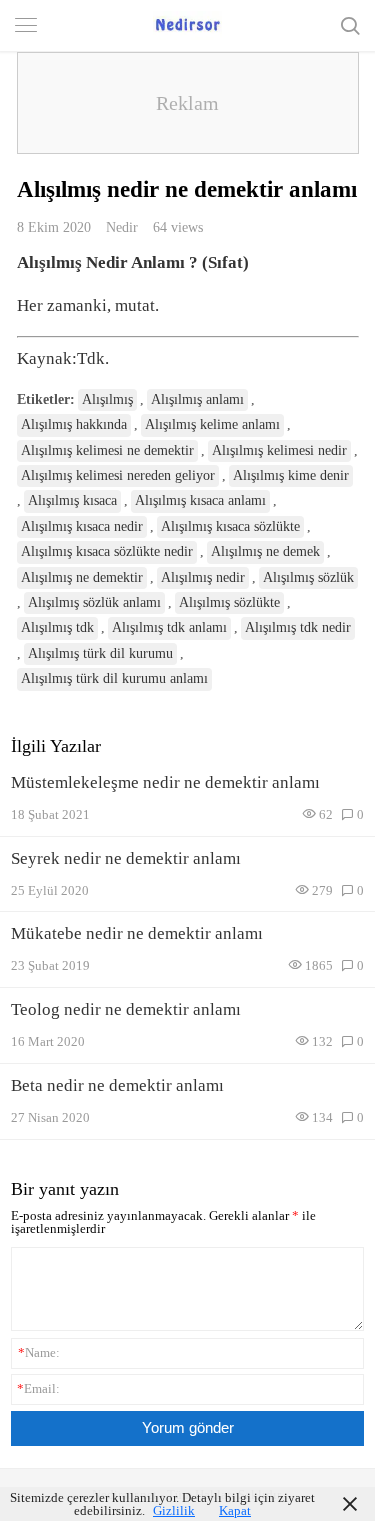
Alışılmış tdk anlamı (169, 627)
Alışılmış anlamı (197, 399)
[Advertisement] (188, 103)
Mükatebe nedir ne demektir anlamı (137, 933)
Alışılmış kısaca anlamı (200, 500)
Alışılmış (107, 399)
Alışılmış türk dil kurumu (100, 653)
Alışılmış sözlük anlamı (94, 602)
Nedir (122, 227)
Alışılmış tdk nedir (298, 627)
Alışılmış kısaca (72, 500)
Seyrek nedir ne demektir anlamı (126, 858)
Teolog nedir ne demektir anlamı (126, 1009)
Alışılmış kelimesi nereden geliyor (118, 475)
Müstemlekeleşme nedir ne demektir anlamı (165, 782)
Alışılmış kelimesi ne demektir (107, 450)
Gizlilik (174, 1510)
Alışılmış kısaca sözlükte (230, 526)
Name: (39, 1352)
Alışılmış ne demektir (82, 577)
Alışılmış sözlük (308, 577)
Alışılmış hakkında (74, 424)
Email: (38, 1388)
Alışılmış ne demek (265, 551)
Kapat (235, 1510)
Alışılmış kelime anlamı (212, 424)
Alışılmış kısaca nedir (82, 526)
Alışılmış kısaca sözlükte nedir (107, 551)
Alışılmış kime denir (291, 475)
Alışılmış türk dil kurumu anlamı (114, 678)
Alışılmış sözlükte (229, 602)
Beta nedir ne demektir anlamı (117, 1085)
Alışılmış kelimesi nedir (279, 450)
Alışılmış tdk (57, 627)
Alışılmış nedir (203, 577)
